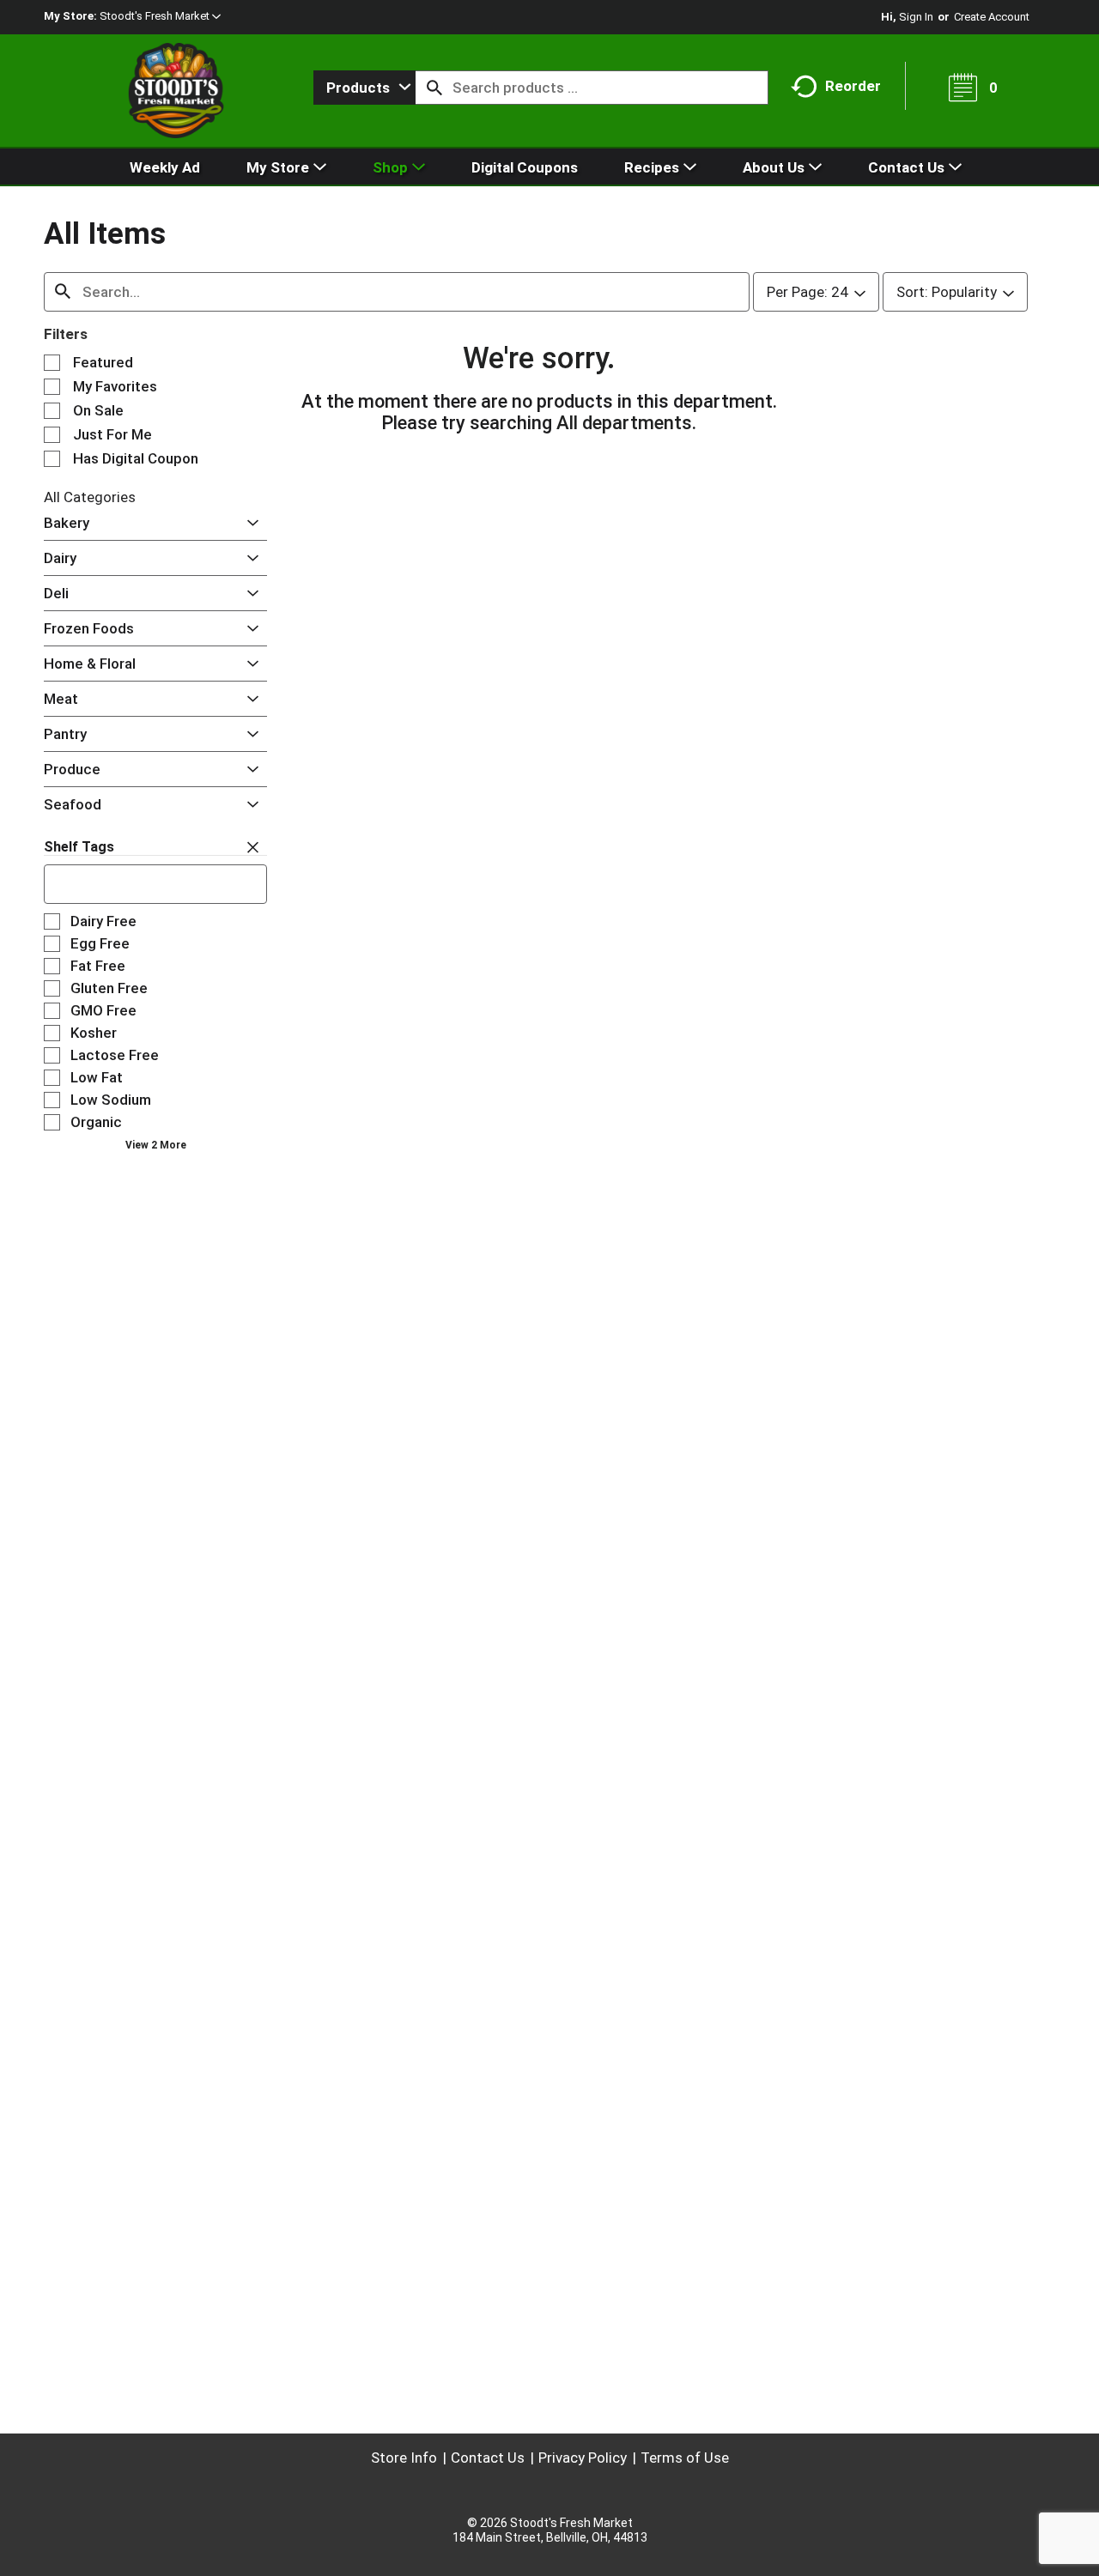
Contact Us (488, 2458)
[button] (160, 16)
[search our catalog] (434, 88)
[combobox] (364, 88)
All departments (624, 423)
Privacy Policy (583, 2458)
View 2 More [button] (156, 1145)
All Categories (90, 497)
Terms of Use (685, 2458)
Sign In (916, 17)
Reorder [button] (853, 86)
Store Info (404, 2458)
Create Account (992, 17)
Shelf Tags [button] (79, 847)
